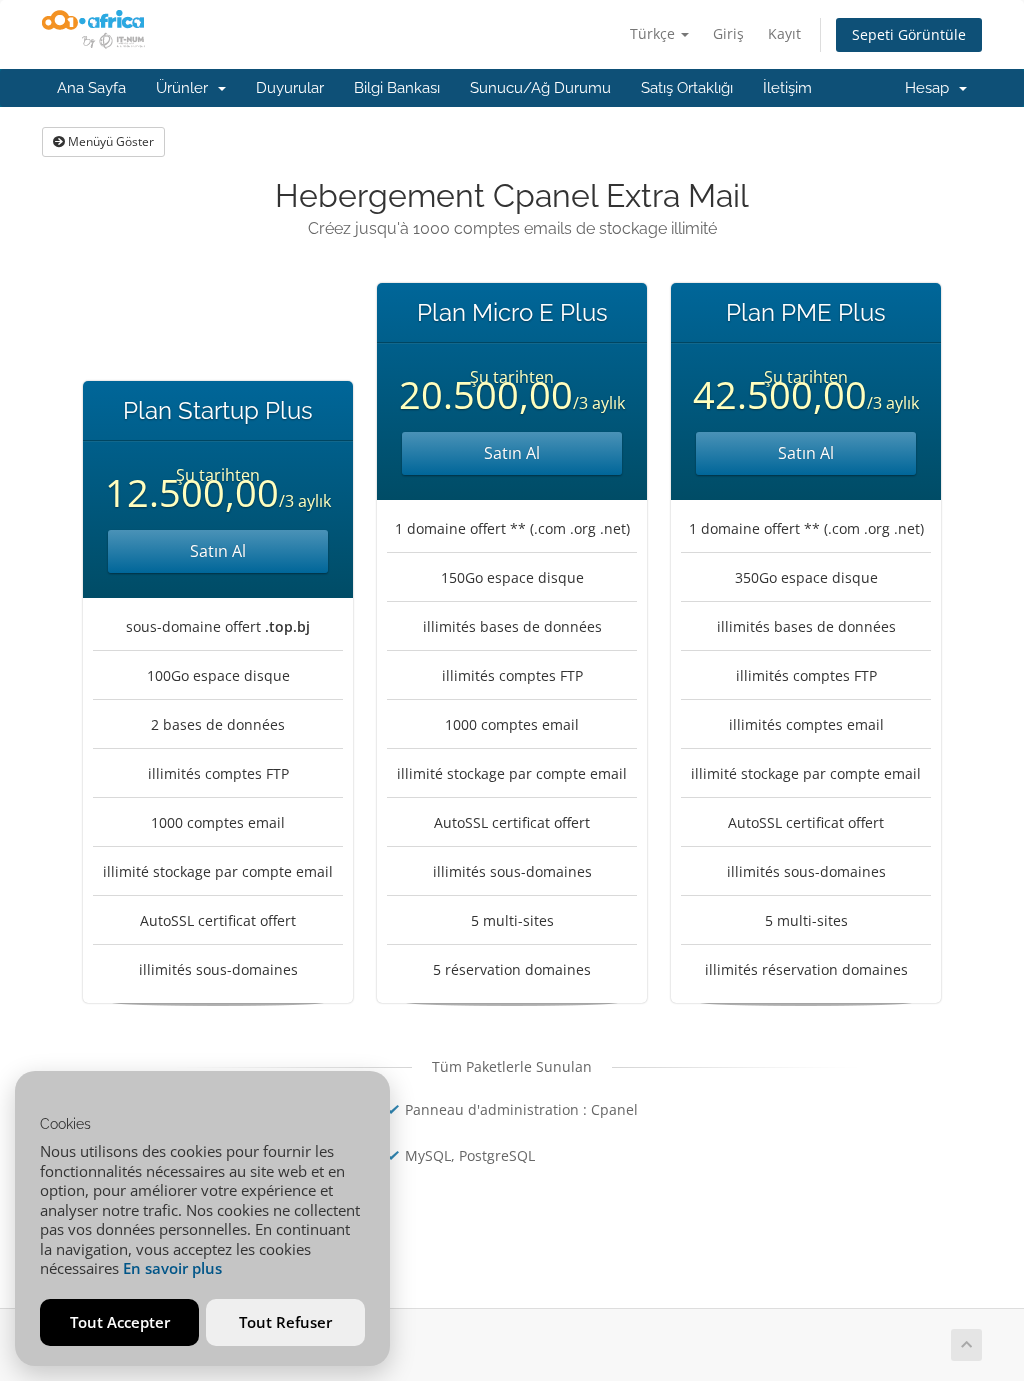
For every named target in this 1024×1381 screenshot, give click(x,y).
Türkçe (654, 33)
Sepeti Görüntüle (909, 34)
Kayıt (784, 33)
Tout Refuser (285, 1322)
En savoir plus (172, 1268)
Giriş (728, 33)
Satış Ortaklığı (687, 88)
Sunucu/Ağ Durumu (540, 88)
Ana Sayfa (91, 88)
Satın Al (218, 551)
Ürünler (186, 88)
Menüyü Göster (109, 141)
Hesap (931, 88)
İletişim (787, 88)
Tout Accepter (120, 1322)
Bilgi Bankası (397, 88)
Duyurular (290, 88)
